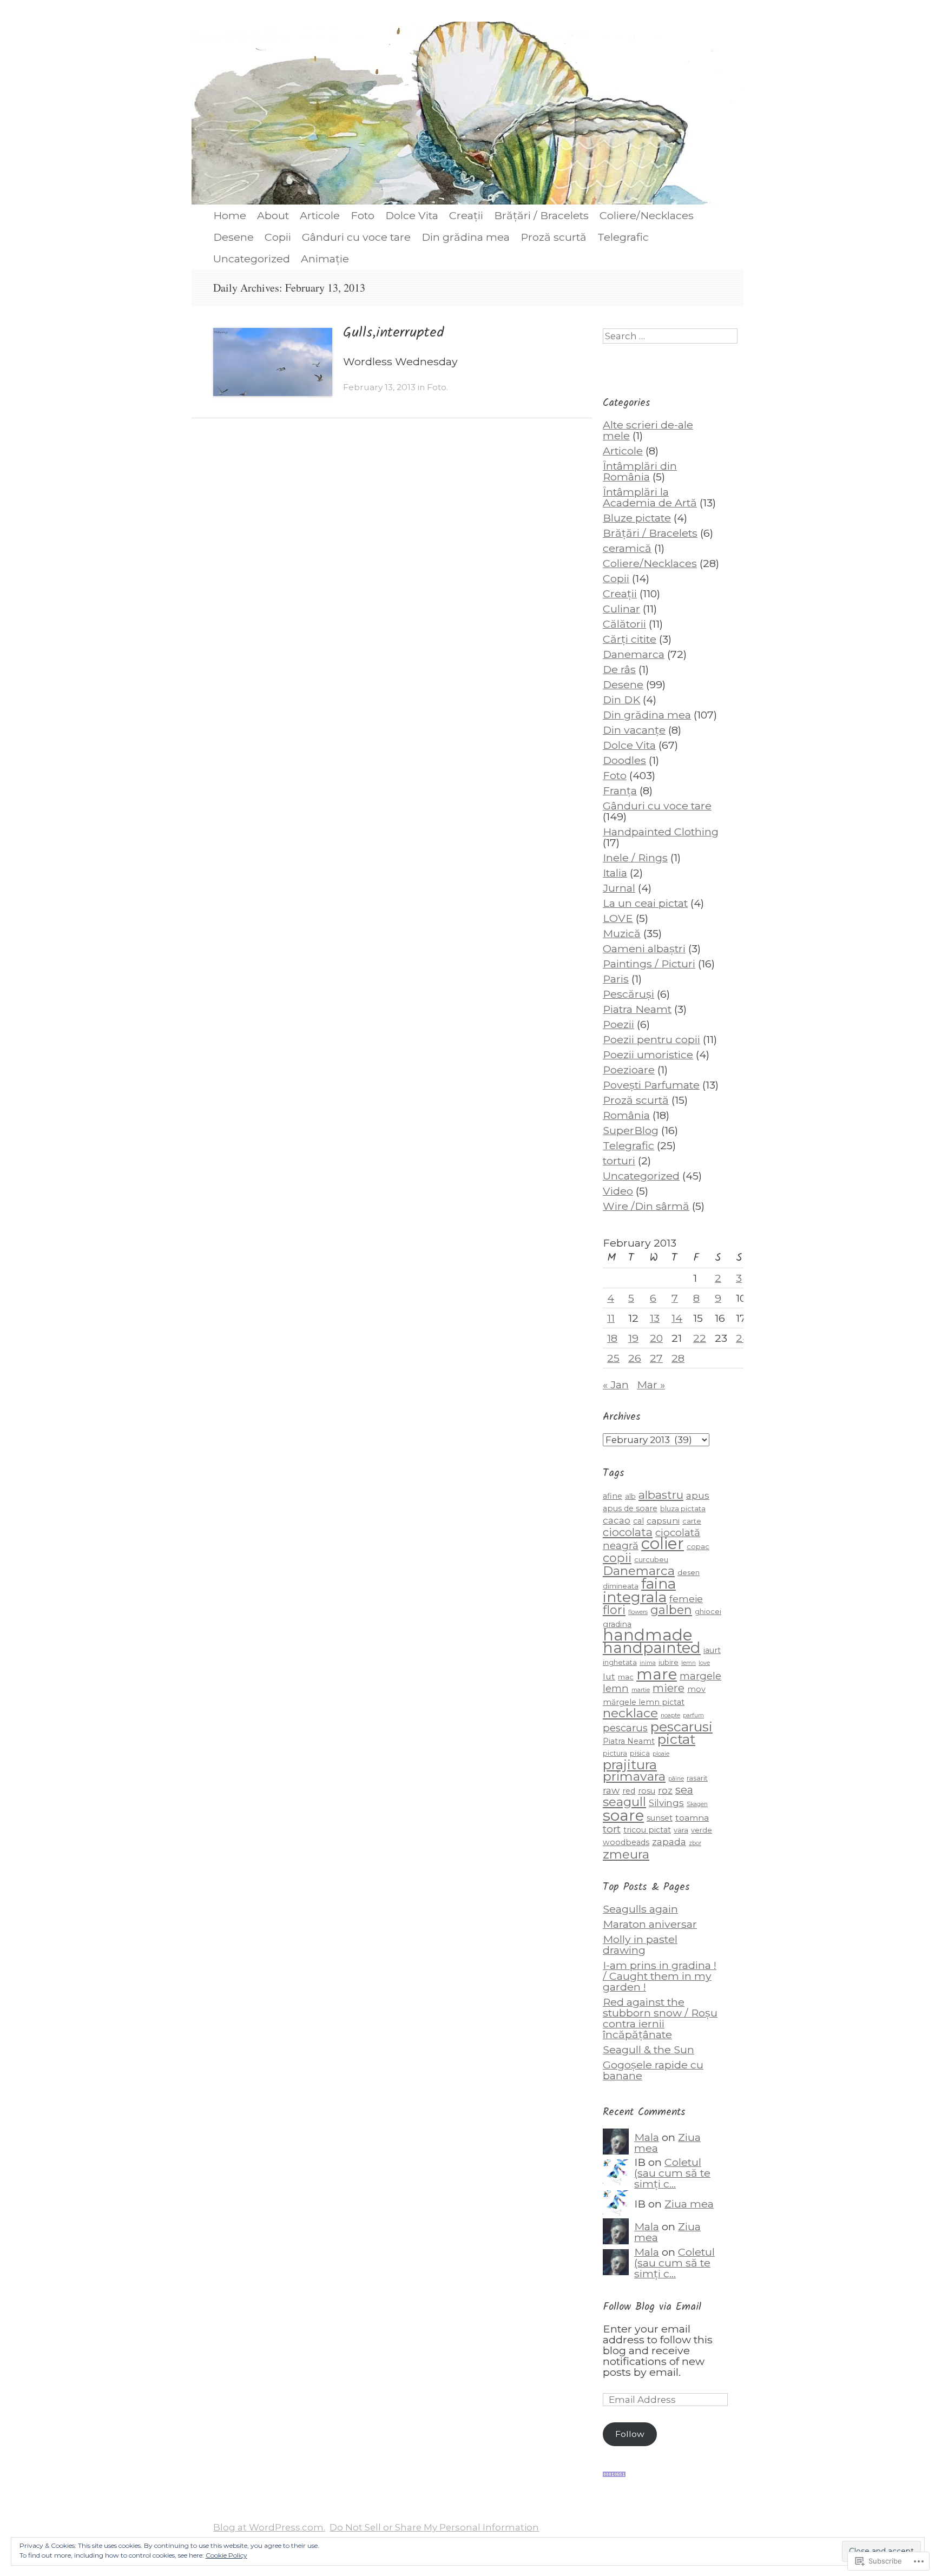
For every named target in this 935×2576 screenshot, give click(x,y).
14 (677, 1318)
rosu (647, 1791)
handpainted (652, 1648)
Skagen (697, 1804)
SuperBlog (631, 1130)
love (704, 1663)
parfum (693, 1715)
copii (617, 1558)
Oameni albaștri (644, 948)
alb (630, 1496)
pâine (676, 1779)
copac (698, 1547)
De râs (619, 669)
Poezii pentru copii (651, 1039)
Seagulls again (640, 1909)
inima (648, 1663)
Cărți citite (630, 639)
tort (612, 1829)
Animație (325, 259)
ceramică (627, 548)
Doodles (624, 760)
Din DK (621, 700)
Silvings (666, 1803)
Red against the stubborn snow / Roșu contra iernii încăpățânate (660, 2018)
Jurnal (619, 888)
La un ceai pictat (645, 903)
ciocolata (628, 1532)
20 (656, 1338)
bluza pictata (683, 1509)
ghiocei (708, 1612)
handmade (648, 1635)
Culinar (621, 609)
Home (230, 215)
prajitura (630, 1765)
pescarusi (682, 1727)
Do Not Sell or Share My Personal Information (434, 2527)
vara (681, 1830)
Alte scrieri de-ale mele (648, 430)
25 (613, 1358)
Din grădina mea (466, 237)
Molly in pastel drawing (640, 1945)
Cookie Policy (226, 2555)
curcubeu (651, 1560)
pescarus (625, 1728)
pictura (615, 1753)
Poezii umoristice (648, 1055)
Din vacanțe (634, 730)
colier (663, 1543)
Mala (647, 2137)
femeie (686, 1599)
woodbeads (626, 1842)
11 (611, 1318)
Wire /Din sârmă (646, 1206)
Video (618, 1191)
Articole (320, 215)
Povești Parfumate (651, 1085)
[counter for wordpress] (614, 2473)
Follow (630, 2434)
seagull (624, 1802)
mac (626, 1677)
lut (609, 1676)
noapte (670, 1715)
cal (638, 1521)
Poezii (618, 1024)
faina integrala (639, 1590)
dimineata (621, 1586)
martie (641, 1690)
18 (612, 1338)
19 (633, 1338)
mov (696, 1689)
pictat (676, 1739)
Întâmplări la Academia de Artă (650, 497)
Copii (278, 237)
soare (623, 1815)
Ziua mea (689, 2204)
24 (743, 1338)
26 (635, 1358)
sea (684, 1790)
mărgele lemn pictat (644, 1702)
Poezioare (629, 1070)
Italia (615, 873)
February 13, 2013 (379, 387)
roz (665, 1790)
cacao (617, 1520)
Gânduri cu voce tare (356, 237)
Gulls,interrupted (394, 333)
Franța (620, 790)
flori (614, 1610)
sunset (660, 1818)
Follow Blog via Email (652, 2307)
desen (689, 1573)
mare (657, 1674)
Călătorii (624, 624)
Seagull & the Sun (648, 2050)
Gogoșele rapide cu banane (653, 2070)
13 (655, 1318)
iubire (669, 1662)
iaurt (712, 1650)
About (273, 215)
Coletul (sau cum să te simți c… (672, 2173)
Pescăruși (628, 994)
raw (611, 1790)
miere (669, 1688)
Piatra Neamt (637, 1009)
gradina (617, 1624)
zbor (695, 1843)
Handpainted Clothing (661, 832)
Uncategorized (252, 259)
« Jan (616, 1385)
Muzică (622, 933)
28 (678, 1358)
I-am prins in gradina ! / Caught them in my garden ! (660, 1976)
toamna (692, 1818)
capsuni (663, 1521)
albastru (661, 1495)
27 (656, 1358)
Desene (233, 237)
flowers (638, 1612)
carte (692, 1521)
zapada (669, 1842)
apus (698, 1495)
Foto (363, 215)
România (626, 1115)
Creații (466, 215)
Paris (616, 979)
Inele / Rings (635, 858)
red (629, 1791)
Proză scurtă (554, 237)
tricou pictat (647, 1830)
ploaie (661, 1754)
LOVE (618, 918)
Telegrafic (623, 237)
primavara (634, 1776)
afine (613, 1496)
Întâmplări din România (640, 471)
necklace (630, 1713)
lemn (689, 1663)
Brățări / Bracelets (541, 215)
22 (700, 1338)
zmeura (626, 1854)
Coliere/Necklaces (647, 215)
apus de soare (630, 1508)
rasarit (697, 1778)
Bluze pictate (637, 518)
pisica (640, 1753)
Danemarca (634, 654)
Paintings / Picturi (649, 964)
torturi (619, 1161)
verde (702, 1830)
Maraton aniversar (650, 1924)
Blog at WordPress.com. (269, 2527)
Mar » (651, 1385)
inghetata (620, 1662)
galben (671, 1610)
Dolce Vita (412, 215)
